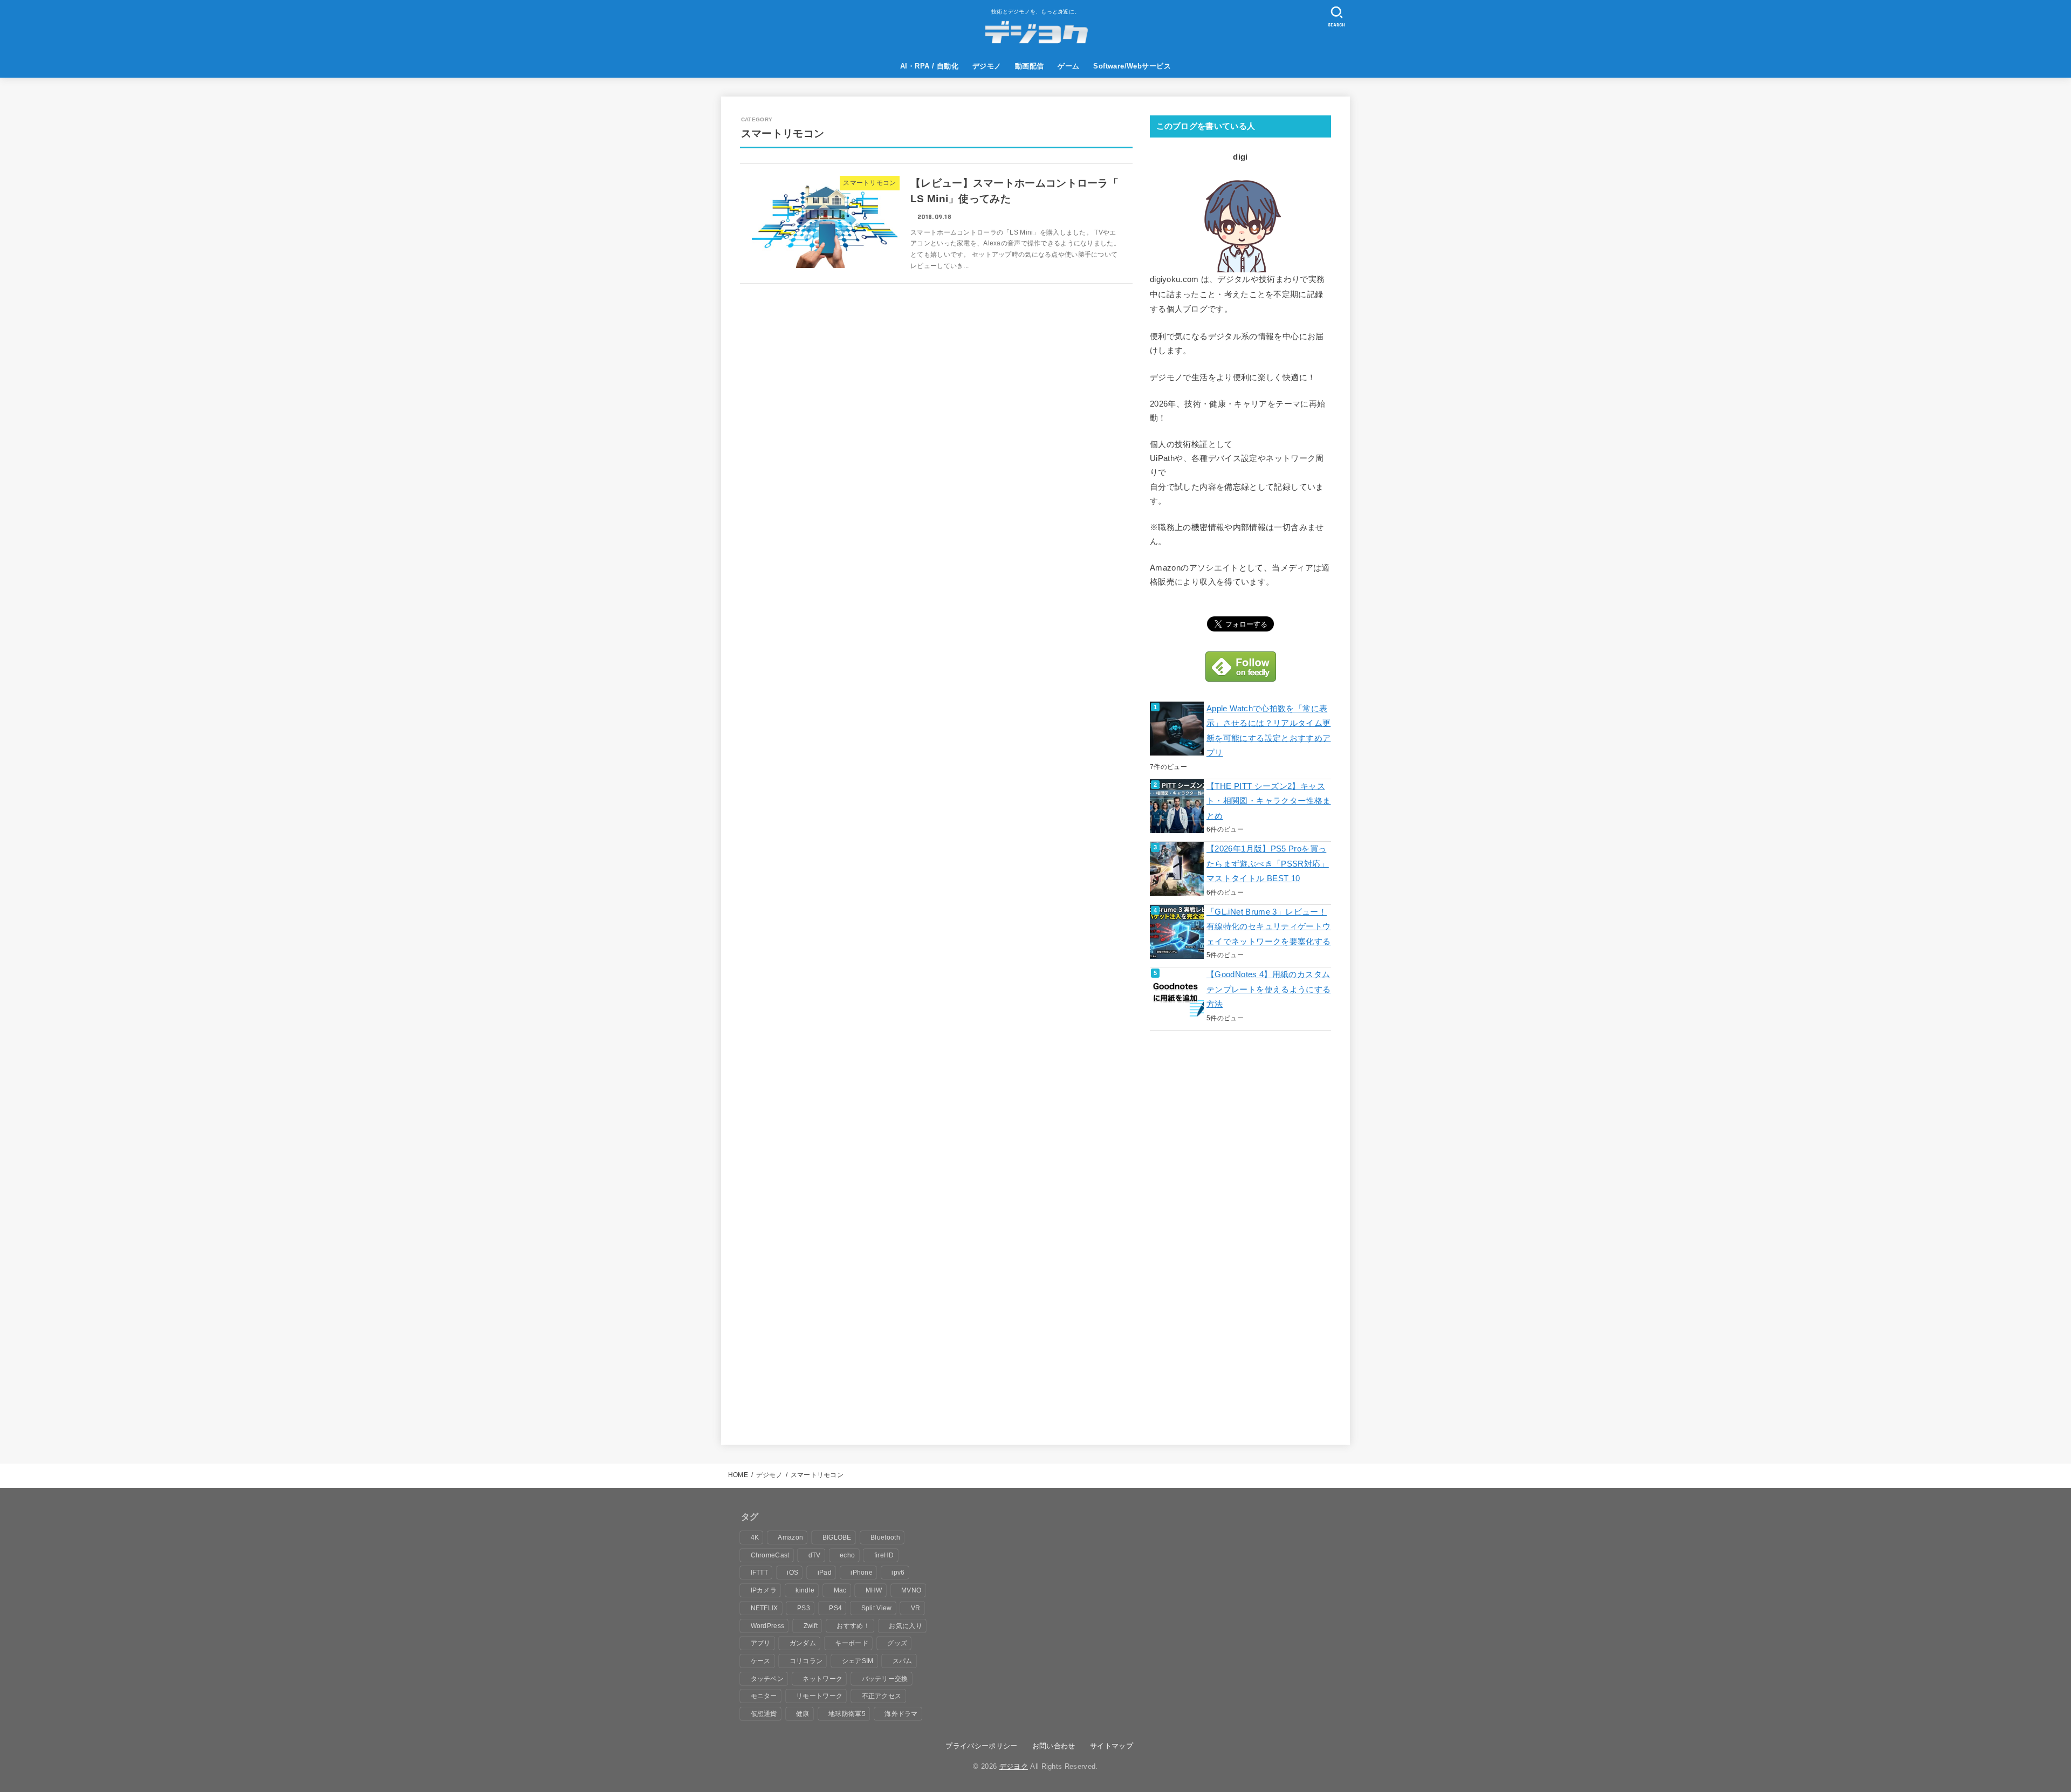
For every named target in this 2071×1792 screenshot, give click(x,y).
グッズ (897, 1643)
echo (847, 1555)
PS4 (835, 1608)
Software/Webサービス (1132, 66)
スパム (903, 1661)
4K (755, 1537)
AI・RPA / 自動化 (929, 66)
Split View (877, 1608)
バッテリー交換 (885, 1679)
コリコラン (806, 1661)
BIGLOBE (837, 1537)
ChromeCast (770, 1555)
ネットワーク (822, 1679)
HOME (738, 1475)
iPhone (862, 1573)
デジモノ (987, 66)
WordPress (768, 1626)
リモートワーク (819, 1696)
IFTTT (760, 1573)
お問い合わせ (1054, 1746)
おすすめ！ (853, 1626)
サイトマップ (1112, 1746)
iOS (793, 1573)
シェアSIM (858, 1661)
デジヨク (1014, 1766)
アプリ (761, 1643)
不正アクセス (882, 1696)
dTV (815, 1555)
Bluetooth (885, 1537)
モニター (764, 1696)
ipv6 (898, 1573)
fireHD (884, 1555)
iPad (825, 1573)
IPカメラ (764, 1590)
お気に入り (906, 1626)
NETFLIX (764, 1608)
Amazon (790, 1537)
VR (916, 1608)
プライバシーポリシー (981, 1746)
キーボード (852, 1643)
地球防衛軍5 (847, 1714)
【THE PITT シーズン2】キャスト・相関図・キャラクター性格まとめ (1268, 801)
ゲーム (1068, 66)
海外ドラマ (901, 1714)
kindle (805, 1590)
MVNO (911, 1590)
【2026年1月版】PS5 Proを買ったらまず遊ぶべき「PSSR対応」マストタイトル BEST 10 (1268, 864)
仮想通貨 (764, 1714)
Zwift (811, 1626)
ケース (761, 1661)
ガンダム (803, 1643)
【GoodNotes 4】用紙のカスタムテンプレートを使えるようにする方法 (1268, 989)
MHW (874, 1590)
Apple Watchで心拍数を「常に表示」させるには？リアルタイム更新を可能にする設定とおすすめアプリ (1268, 731)
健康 (803, 1714)
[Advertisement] (1231, 1240)
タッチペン (767, 1679)
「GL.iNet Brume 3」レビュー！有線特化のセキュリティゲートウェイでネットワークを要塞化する (1268, 927)
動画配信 (1030, 66)
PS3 (804, 1608)
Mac (840, 1590)
